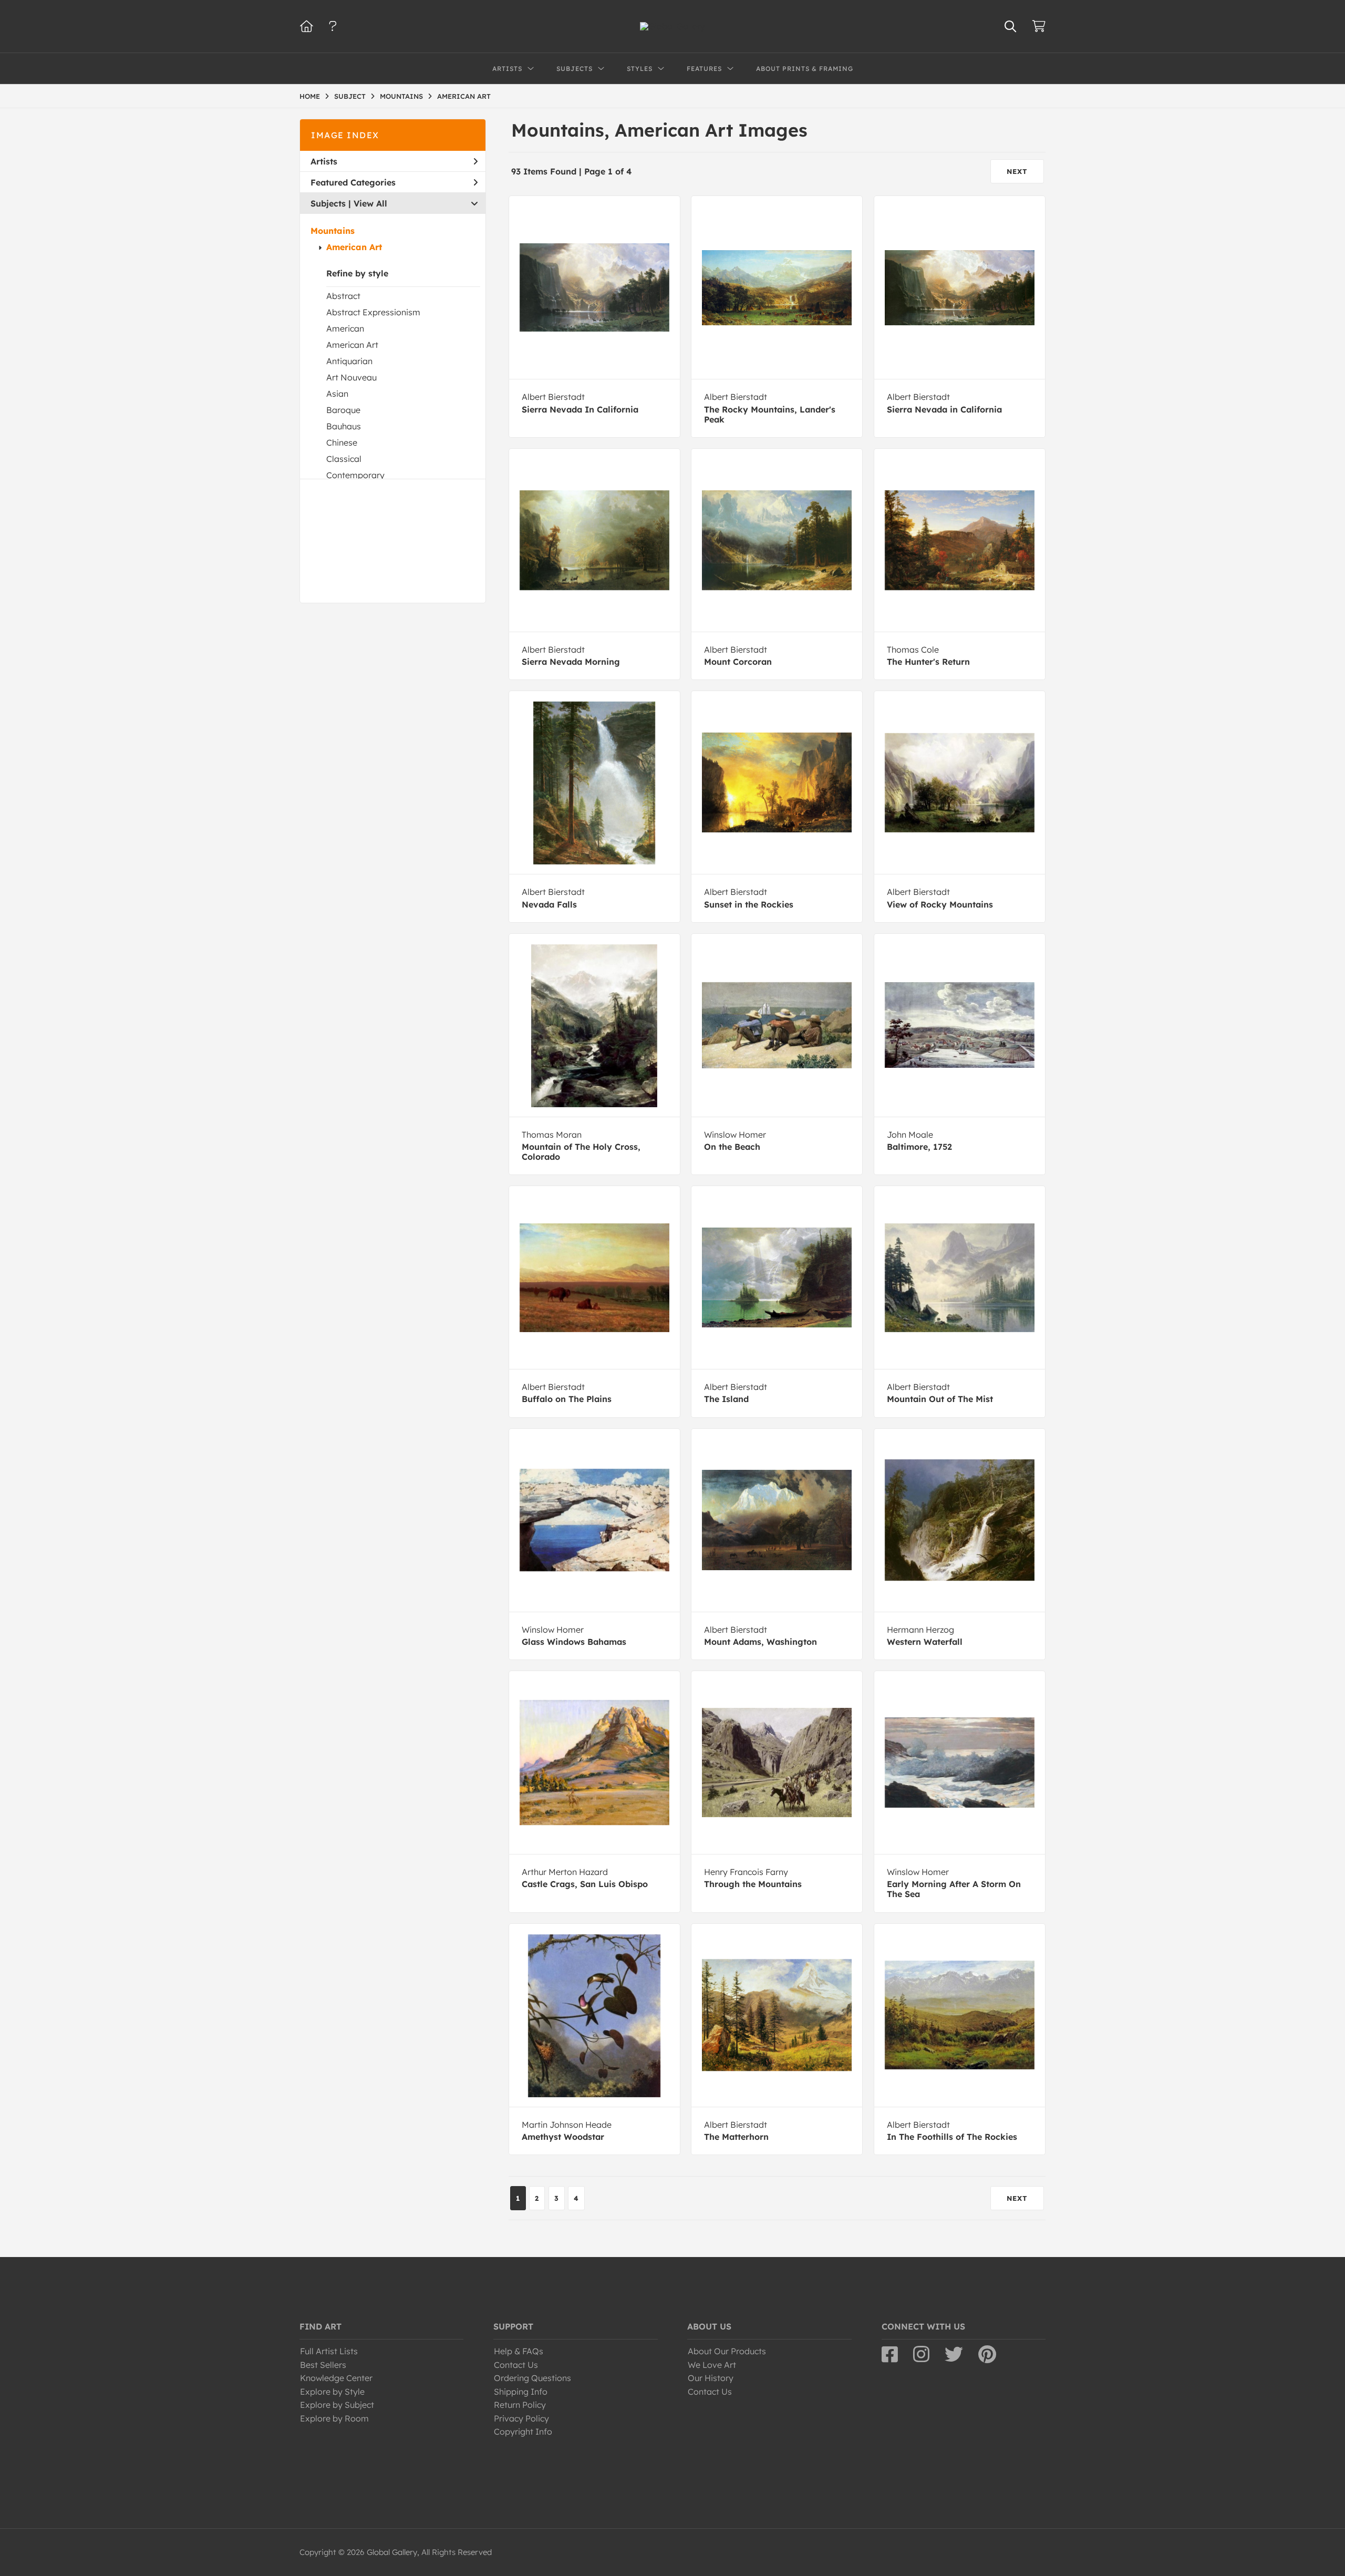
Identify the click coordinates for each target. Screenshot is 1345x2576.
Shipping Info (521, 2392)
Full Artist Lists (329, 2351)
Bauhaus (344, 426)
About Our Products (727, 2351)
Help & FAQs (519, 2351)
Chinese (342, 442)
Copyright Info (523, 2431)
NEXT (1017, 171)
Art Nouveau (351, 377)
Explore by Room (334, 2418)
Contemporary (355, 475)
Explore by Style (332, 2392)
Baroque (343, 410)
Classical (344, 459)
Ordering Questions (532, 2378)
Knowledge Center (336, 2378)
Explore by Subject (337, 2405)
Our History (711, 2378)
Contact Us (516, 2365)
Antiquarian (349, 361)
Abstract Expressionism (373, 312)
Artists (324, 161)
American (345, 328)
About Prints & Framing (805, 69)
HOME (310, 96)
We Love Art (712, 2365)
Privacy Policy (521, 2418)
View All (370, 203)
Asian (337, 394)
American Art (354, 247)
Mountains (333, 231)
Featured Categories (353, 182)
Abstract (343, 296)
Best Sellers (323, 2365)
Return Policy (520, 2405)
